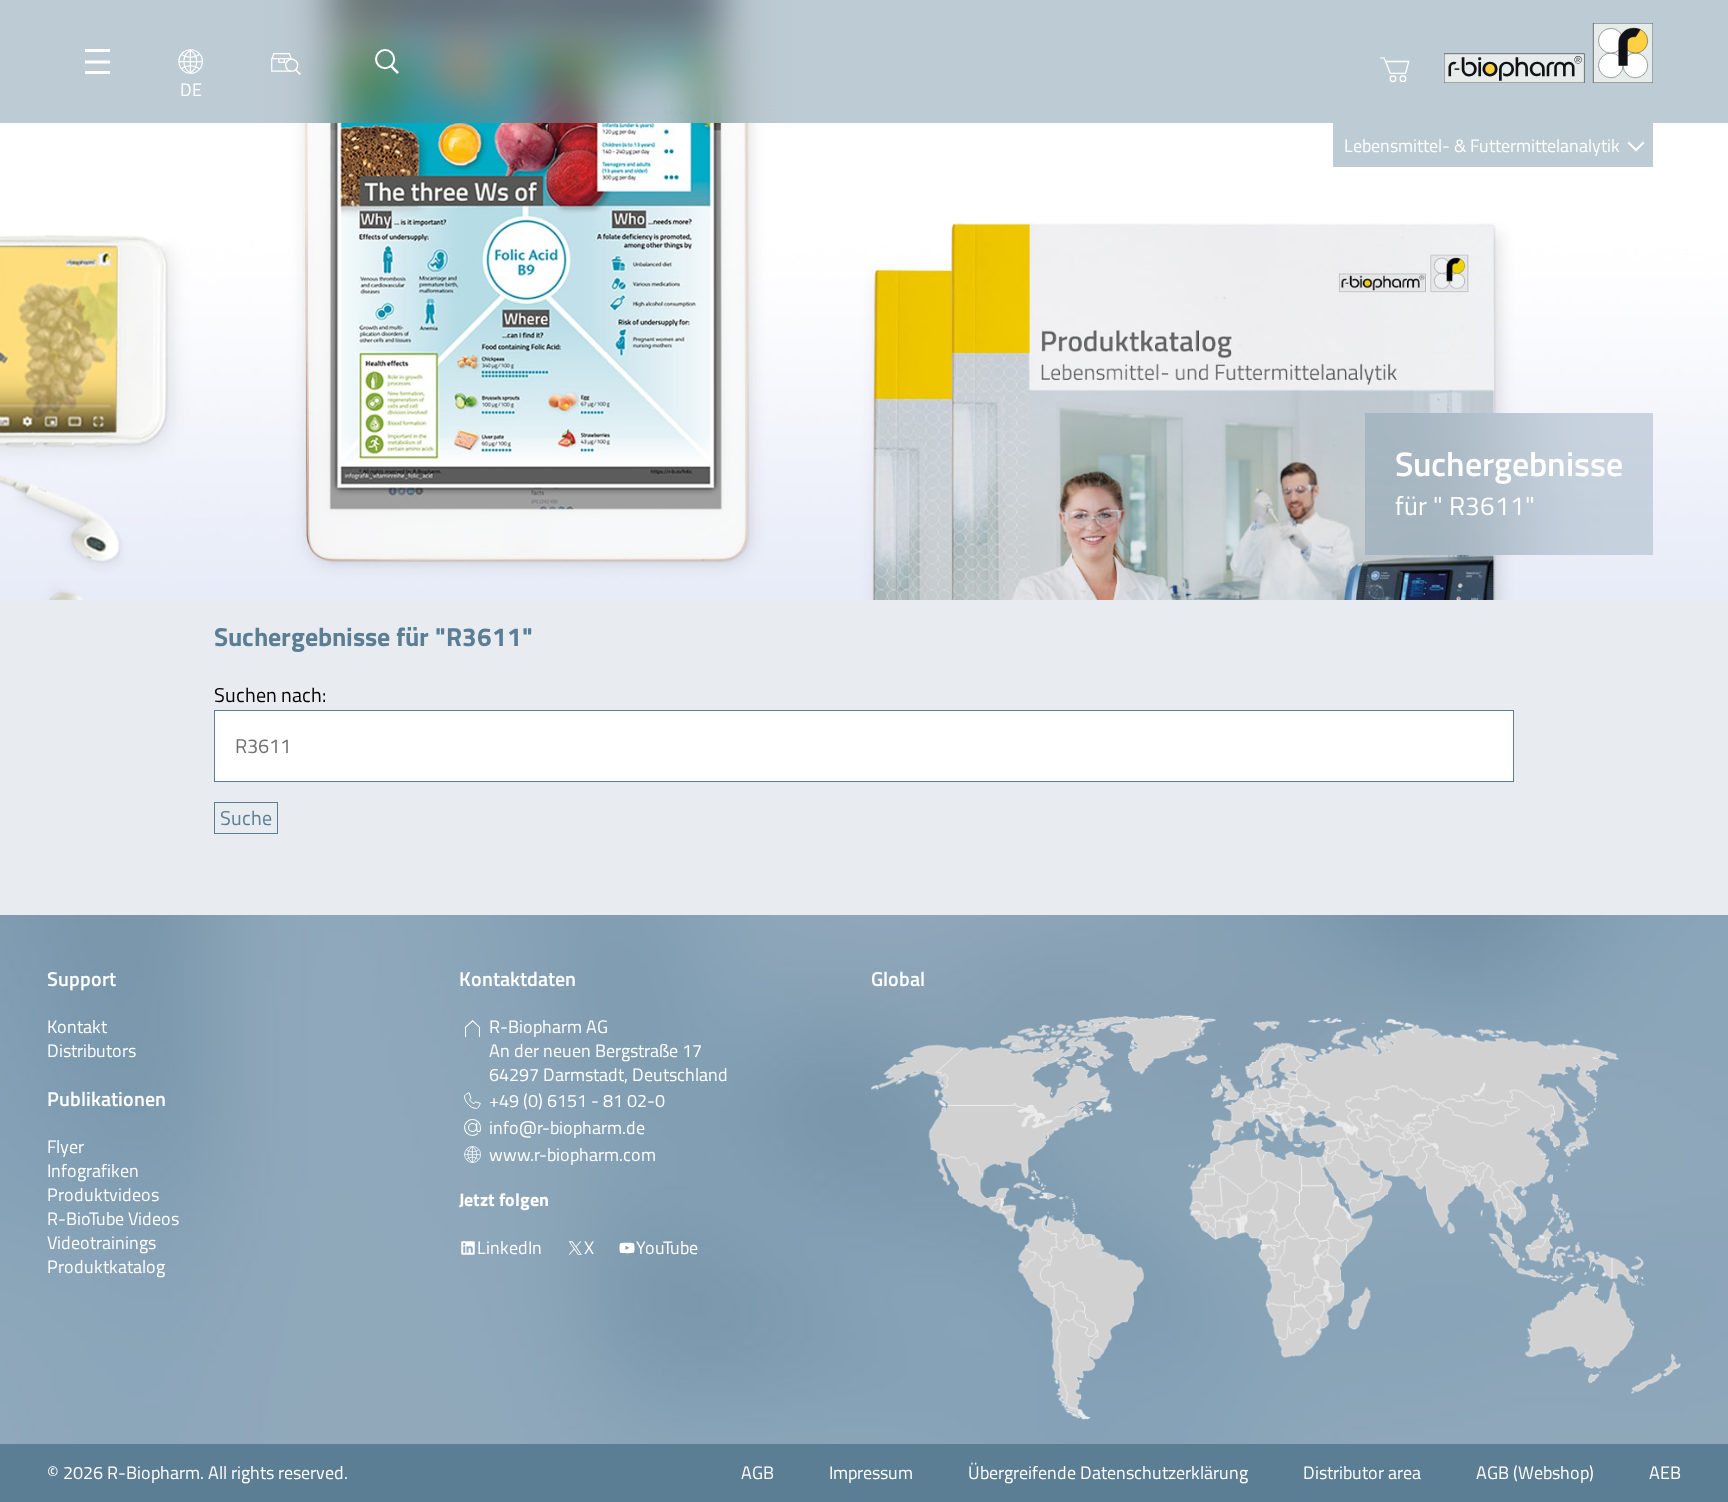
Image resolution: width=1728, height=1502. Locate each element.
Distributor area (1362, 1472)
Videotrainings (101, 1242)
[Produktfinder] (286, 61)
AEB (1665, 1472)
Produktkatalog (106, 1266)
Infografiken (93, 1170)
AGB (757, 1472)
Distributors (91, 1050)
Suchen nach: (270, 694)
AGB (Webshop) (1535, 1472)
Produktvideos (103, 1194)
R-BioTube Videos (113, 1218)
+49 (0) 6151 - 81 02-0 (577, 1100)
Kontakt (77, 1026)
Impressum (871, 1472)
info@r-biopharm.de (567, 1127)
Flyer (65, 1146)
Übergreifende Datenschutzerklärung (1108, 1472)
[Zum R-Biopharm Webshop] (1395, 70)
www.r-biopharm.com (572, 1154)
